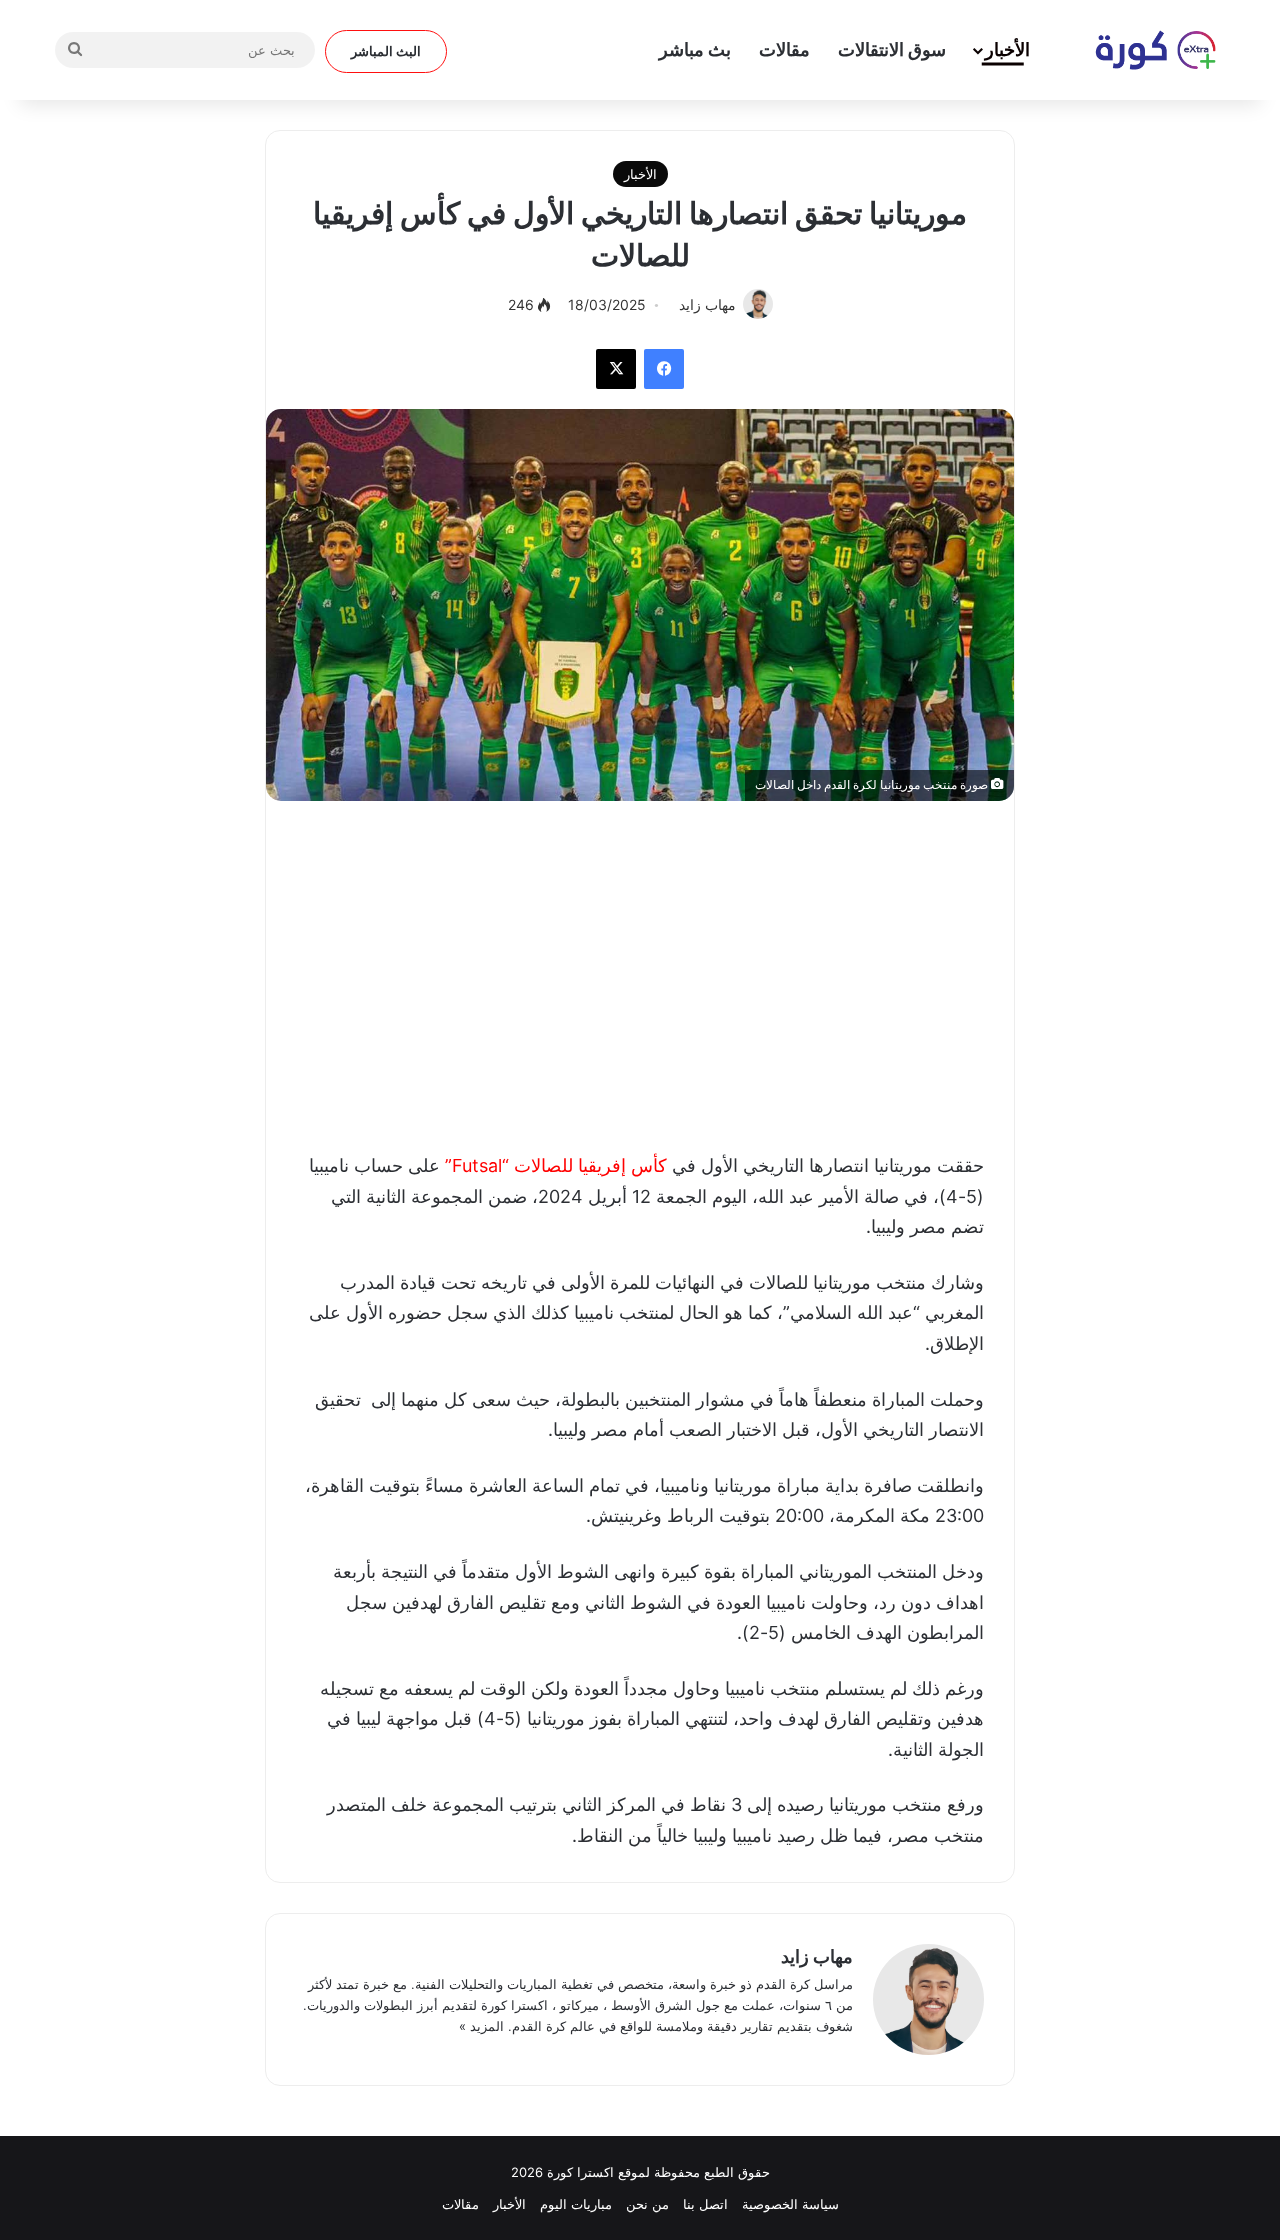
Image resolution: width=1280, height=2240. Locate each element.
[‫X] (616, 369)
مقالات (784, 49)
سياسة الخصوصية (790, 2204)
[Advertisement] (640, 971)
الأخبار (1007, 49)
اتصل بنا (705, 2204)
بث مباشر (695, 49)
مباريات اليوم (576, 2204)
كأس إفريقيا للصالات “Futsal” (556, 1165)
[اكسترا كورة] (1145, 50)
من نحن (647, 2204)
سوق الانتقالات (892, 49)
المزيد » (481, 2026)
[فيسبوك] (664, 369)
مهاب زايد (817, 1956)
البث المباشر (386, 51)
